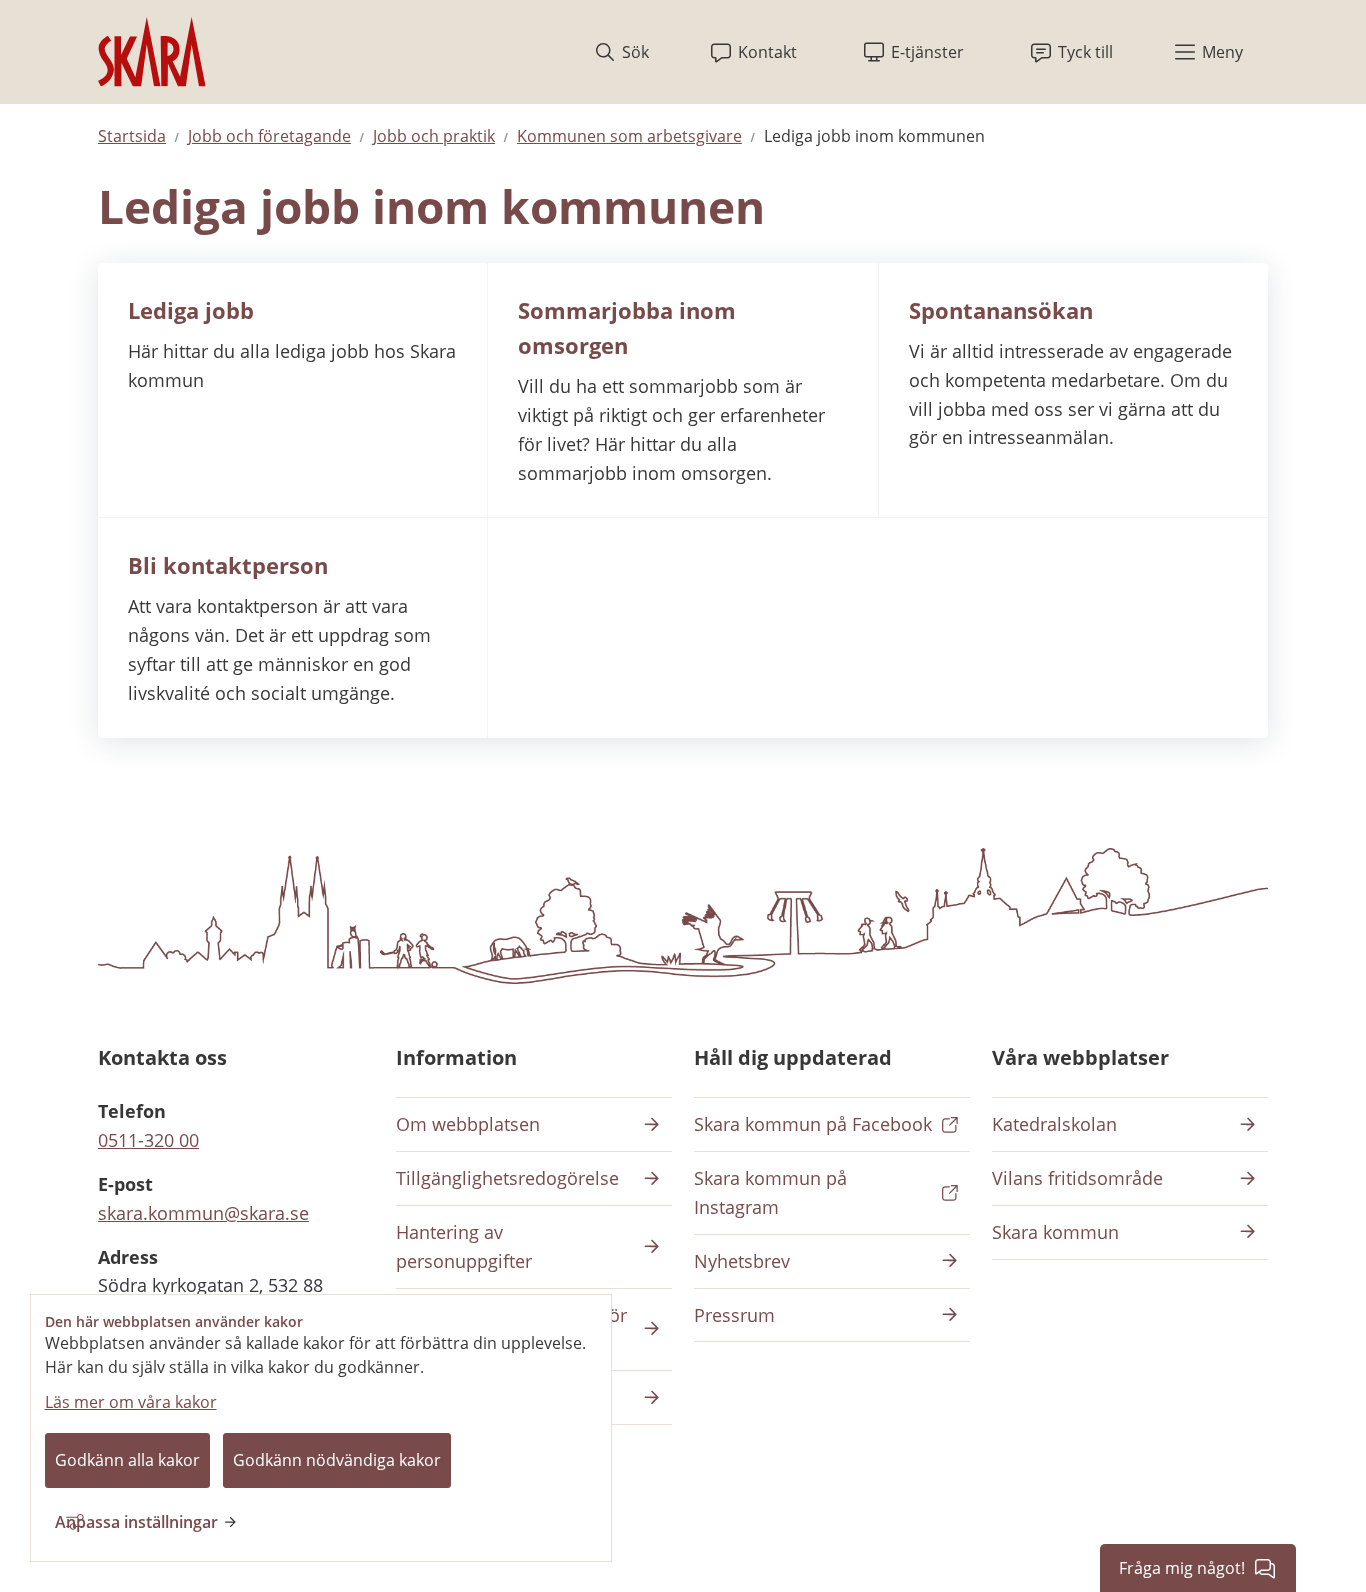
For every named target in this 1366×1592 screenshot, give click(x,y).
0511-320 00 (148, 1140)
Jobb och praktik (434, 136)
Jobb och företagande (269, 136)
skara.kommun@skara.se (203, 1213)
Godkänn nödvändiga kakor (337, 1460)
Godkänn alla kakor (127, 1460)
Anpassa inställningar (136, 1522)
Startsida (132, 136)
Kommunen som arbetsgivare (629, 136)
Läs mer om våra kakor (131, 1402)
